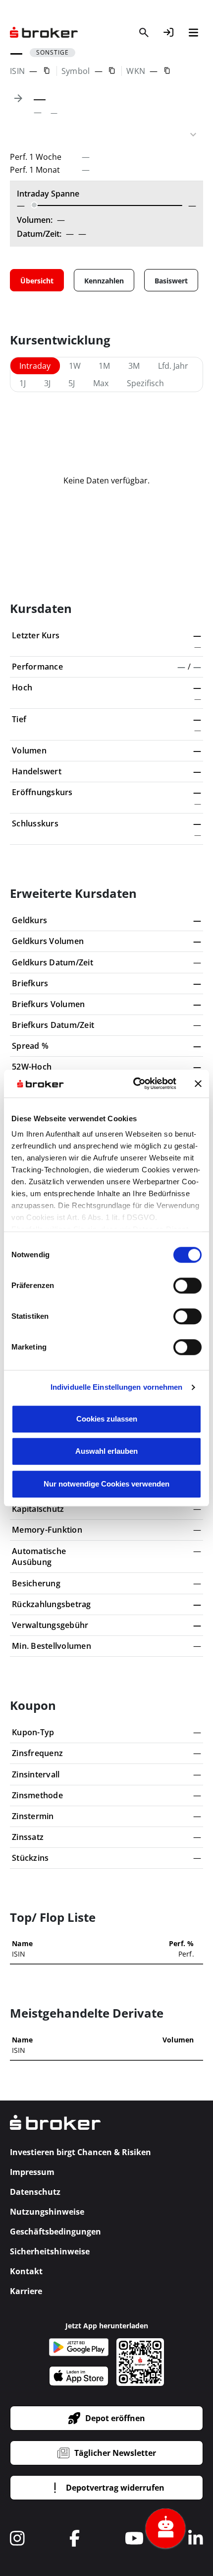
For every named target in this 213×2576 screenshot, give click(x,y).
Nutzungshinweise (47, 2212)
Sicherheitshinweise (50, 2251)
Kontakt (26, 2271)
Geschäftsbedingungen (55, 2232)
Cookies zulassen (107, 1419)
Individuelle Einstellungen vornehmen (117, 1387)
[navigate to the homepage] (44, 33)
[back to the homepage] (55, 2129)
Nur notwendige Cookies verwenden (106, 1484)
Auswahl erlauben (106, 1451)
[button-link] (168, 32)
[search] (144, 32)
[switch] (187, 1286)
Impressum (32, 2172)
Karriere (26, 2291)
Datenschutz (35, 2192)
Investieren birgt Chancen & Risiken (80, 2152)
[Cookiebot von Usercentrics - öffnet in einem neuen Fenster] (134, 1084)
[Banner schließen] (198, 1084)
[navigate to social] (17, 2538)
